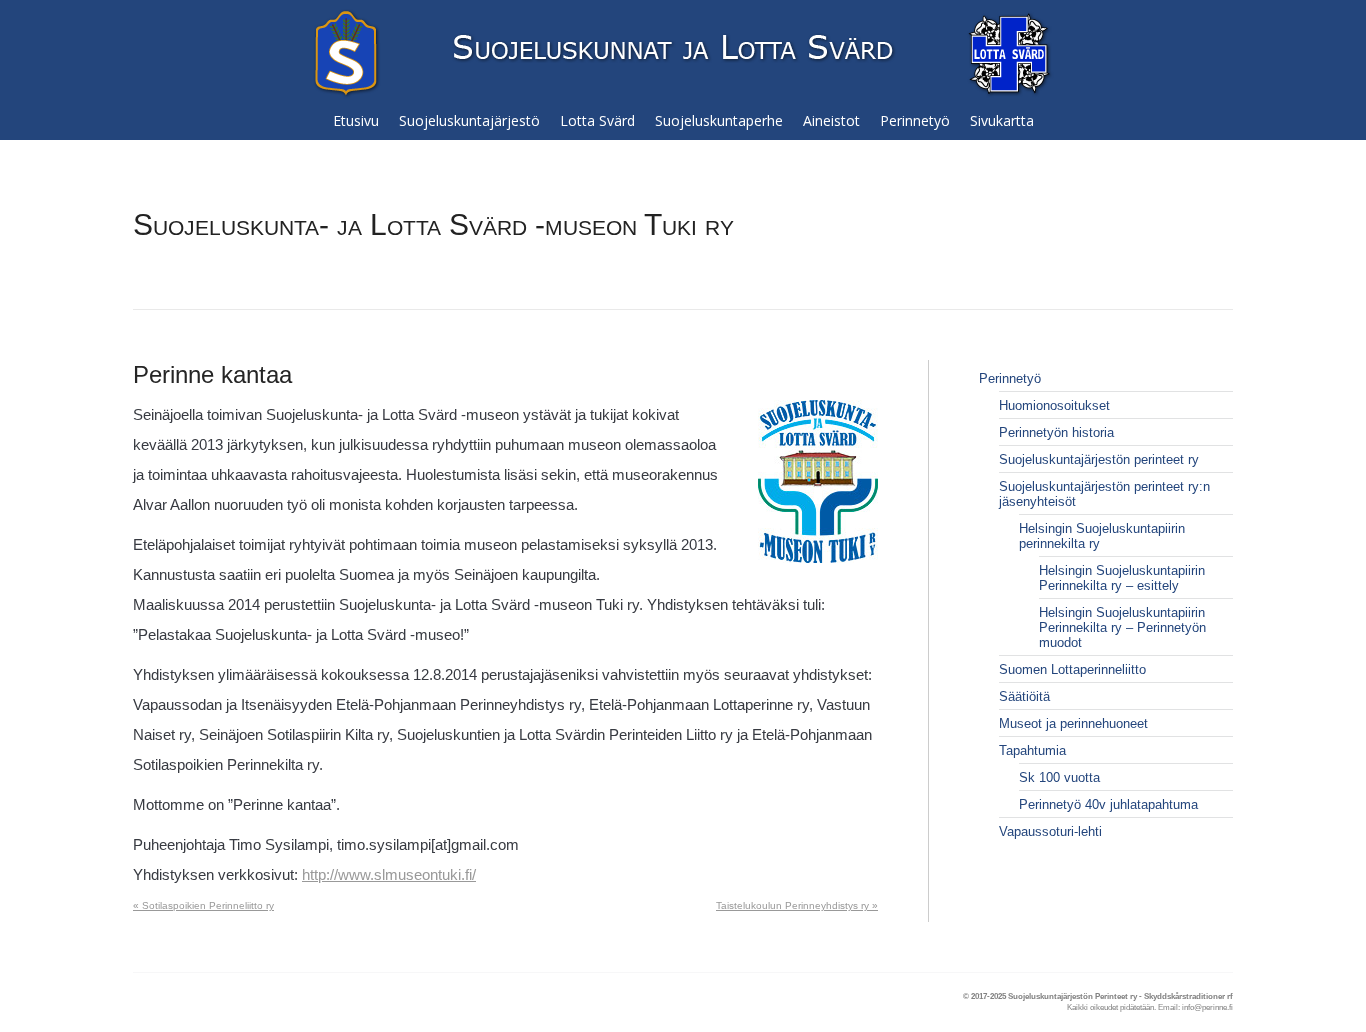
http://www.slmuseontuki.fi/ (389, 874)
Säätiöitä (1024, 696)
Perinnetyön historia (1056, 432)
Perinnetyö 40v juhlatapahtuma (1108, 804)
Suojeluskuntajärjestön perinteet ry (1099, 459)
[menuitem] (356, 121)
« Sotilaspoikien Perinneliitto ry (203, 905)
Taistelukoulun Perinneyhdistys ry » (797, 905)
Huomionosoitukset (1054, 405)
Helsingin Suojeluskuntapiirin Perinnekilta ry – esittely (1122, 578)
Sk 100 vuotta (1059, 777)
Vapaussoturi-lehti (1050, 831)
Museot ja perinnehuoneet (1073, 723)
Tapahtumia (1032, 750)
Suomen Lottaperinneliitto (1072, 669)
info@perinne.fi (1207, 1007)
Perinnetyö (1010, 378)
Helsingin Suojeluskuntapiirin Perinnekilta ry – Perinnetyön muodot (1122, 627)
